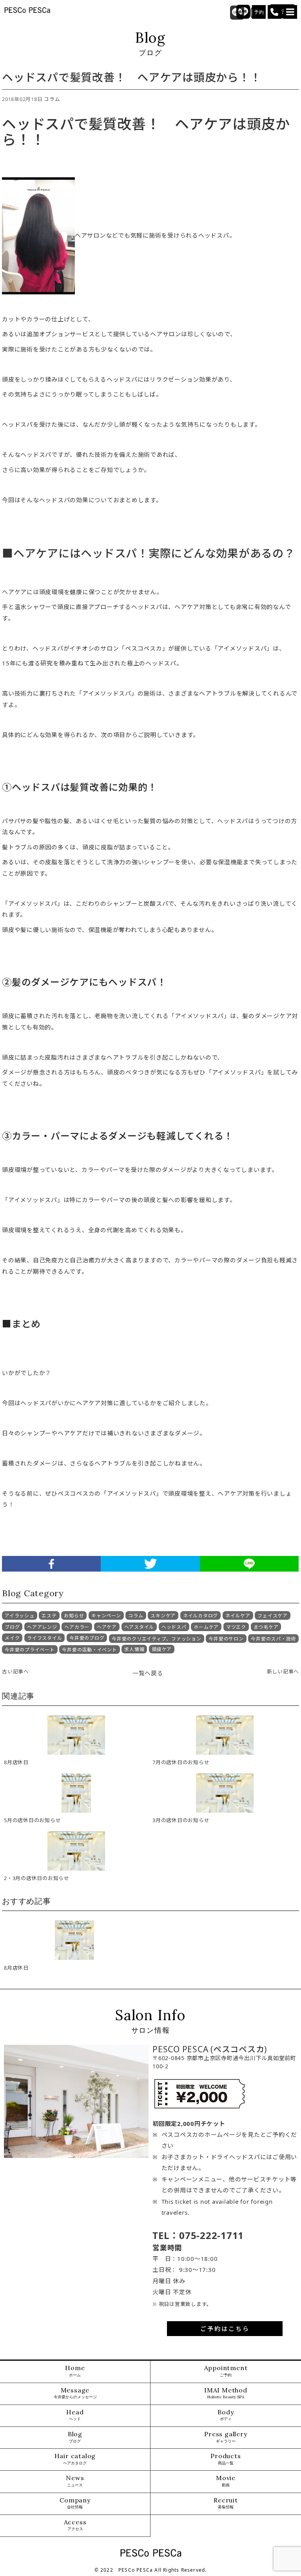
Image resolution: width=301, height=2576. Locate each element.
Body (226, 2415)
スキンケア (163, 1616)
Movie (226, 2481)
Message (75, 2393)
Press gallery (226, 2437)
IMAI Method (226, 2393)
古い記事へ (15, 1671)
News (75, 2481)
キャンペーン (106, 1616)
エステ (49, 1616)
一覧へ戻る (148, 1673)
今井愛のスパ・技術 (273, 1639)
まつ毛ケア (266, 1627)
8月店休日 (16, 1968)
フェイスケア (273, 1616)
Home (75, 2371)
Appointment (226, 2371)
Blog (75, 2437)
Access (75, 2525)
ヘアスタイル (139, 1627)
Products (226, 2459)
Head (75, 2415)
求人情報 (134, 1649)
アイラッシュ (20, 1616)
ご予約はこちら (225, 2329)
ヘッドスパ (174, 1627)
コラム (52, 99)
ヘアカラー (77, 1627)
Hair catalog (75, 2459)
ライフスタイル (44, 1638)
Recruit (226, 2503)
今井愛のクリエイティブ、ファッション (157, 1639)
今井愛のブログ (87, 1638)
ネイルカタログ (200, 1616)
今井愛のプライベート (30, 1650)
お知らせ (74, 1616)
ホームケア (206, 1627)
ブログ (12, 1627)
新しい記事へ (283, 1671)
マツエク (236, 1627)
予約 (259, 12)
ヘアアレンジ (42, 1627)
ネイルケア (238, 1616)
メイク (12, 1638)
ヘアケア (107, 1627)
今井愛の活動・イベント (89, 1650)
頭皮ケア (162, 1649)
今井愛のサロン (226, 1639)
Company (75, 2503)
